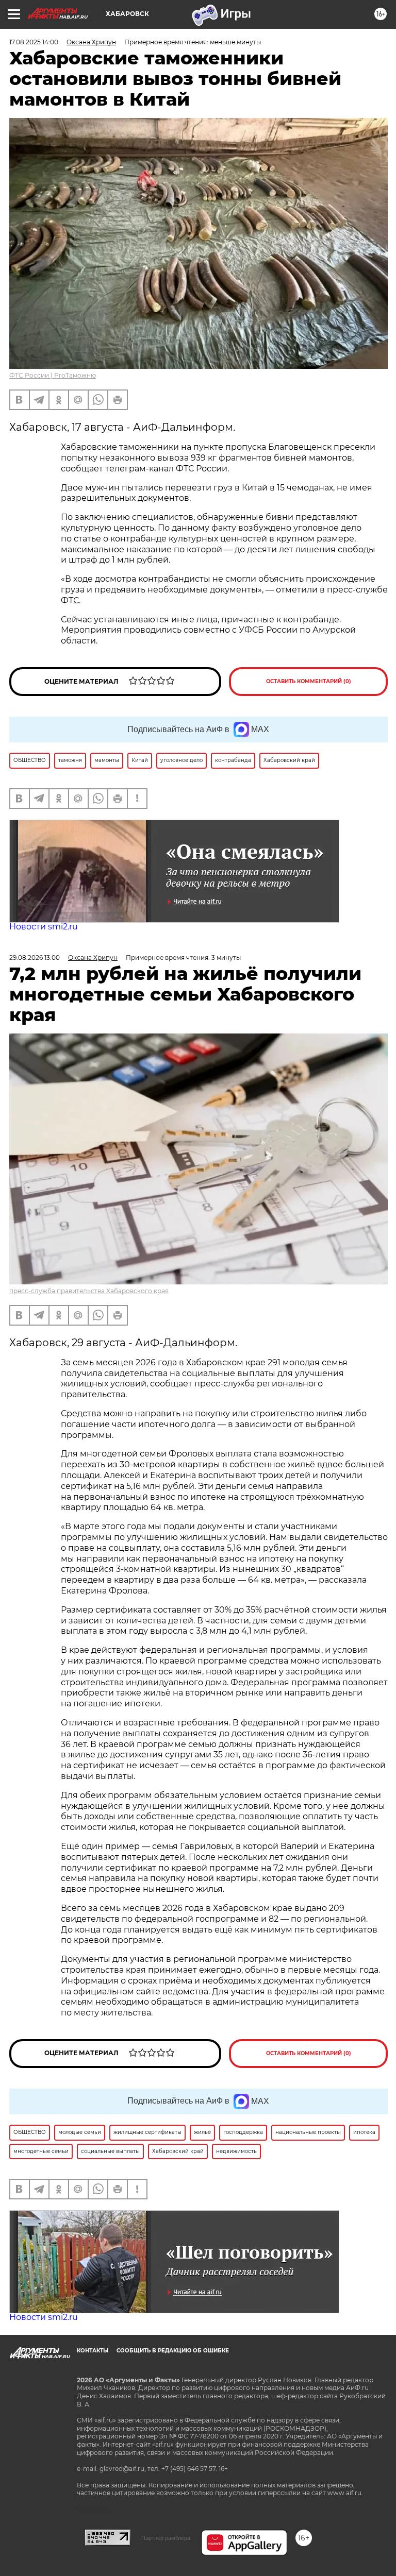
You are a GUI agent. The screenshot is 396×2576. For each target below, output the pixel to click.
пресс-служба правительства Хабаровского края (89, 1291)
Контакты (93, 2351)
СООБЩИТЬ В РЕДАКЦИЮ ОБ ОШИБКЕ (173, 2351)
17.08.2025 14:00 (34, 42)
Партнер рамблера (166, 2538)
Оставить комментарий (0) (309, 681)
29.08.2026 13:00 (35, 957)
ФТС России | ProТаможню (53, 375)
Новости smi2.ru (44, 927)
